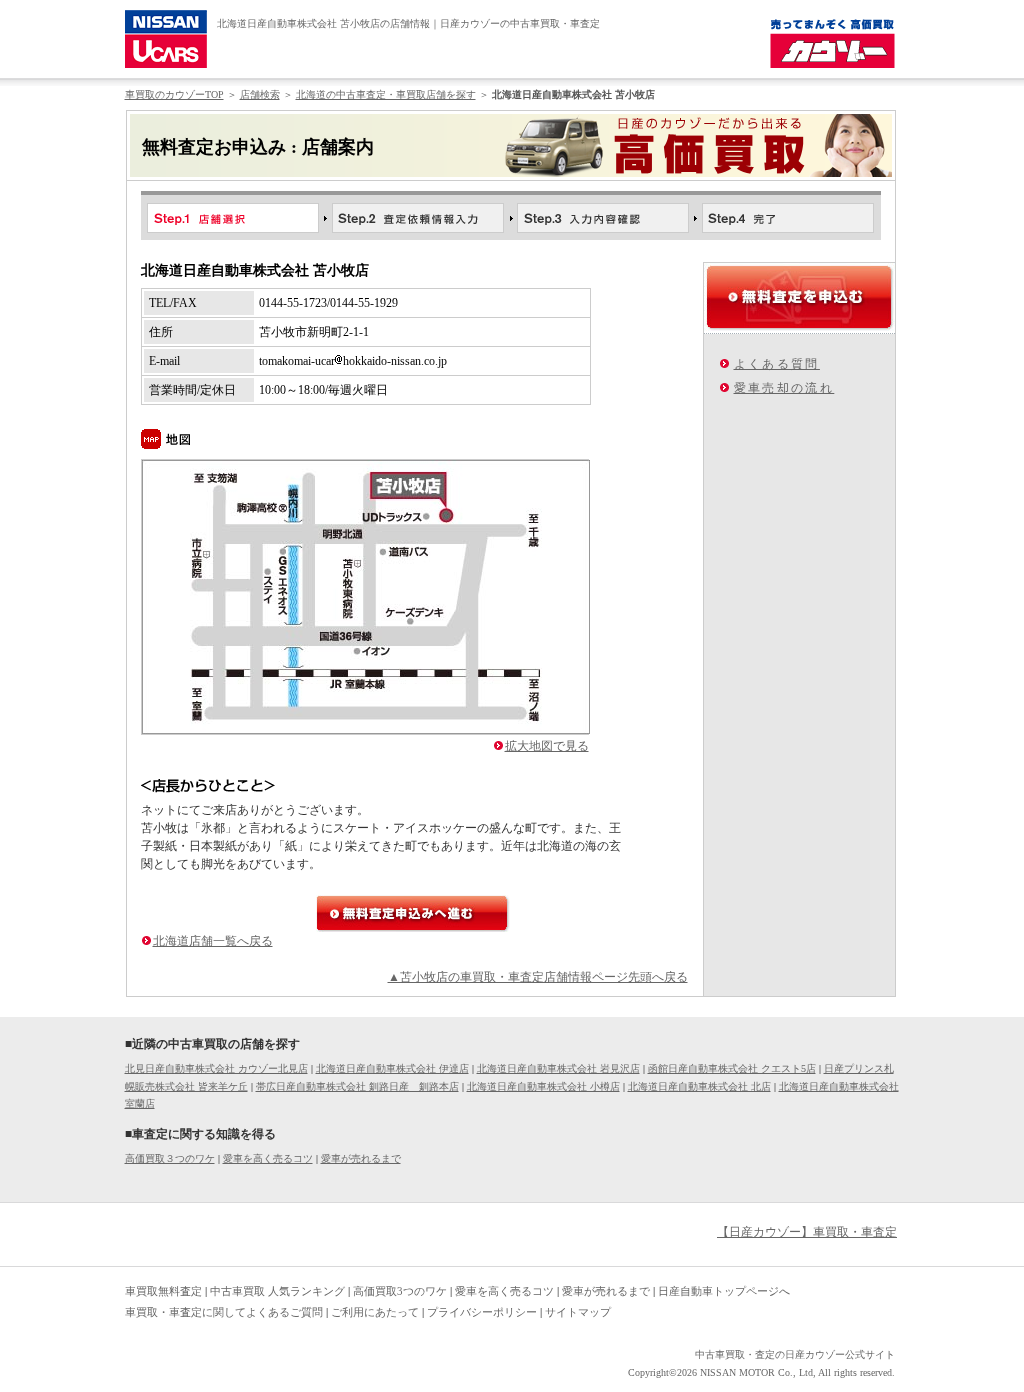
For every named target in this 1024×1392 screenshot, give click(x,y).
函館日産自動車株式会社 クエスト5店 (732, 1068)
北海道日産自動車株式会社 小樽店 (543, 1086)
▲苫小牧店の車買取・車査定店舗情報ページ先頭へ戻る (538, 977)
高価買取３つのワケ (170, 1158)
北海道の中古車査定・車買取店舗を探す (386, 94)
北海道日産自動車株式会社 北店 (699, 1086)
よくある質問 (777, 364)
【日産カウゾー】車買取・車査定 (807, 1232)
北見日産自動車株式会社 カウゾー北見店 (216, 1068)
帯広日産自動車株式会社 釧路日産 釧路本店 (357, 1086)
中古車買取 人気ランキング (277, 1291)
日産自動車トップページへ (724, 1291)
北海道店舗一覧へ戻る (213, 941)
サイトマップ (578, 1312)
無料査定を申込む (799, 297)
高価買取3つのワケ (400, 1291)
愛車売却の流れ (784, 388)
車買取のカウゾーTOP (174, 94)
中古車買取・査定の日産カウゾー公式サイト (795, 1354)
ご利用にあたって (375, 1312)
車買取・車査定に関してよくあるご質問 (224, 1312)
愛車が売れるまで (361, 1158)
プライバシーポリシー (482, 1312)
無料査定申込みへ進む (413, 913)
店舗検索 (260, 94)
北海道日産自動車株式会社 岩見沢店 (558, 1068)
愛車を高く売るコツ (268, 1158)
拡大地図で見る (547, 746)
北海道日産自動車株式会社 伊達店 (392, 1068)
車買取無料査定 (163, 1291)
